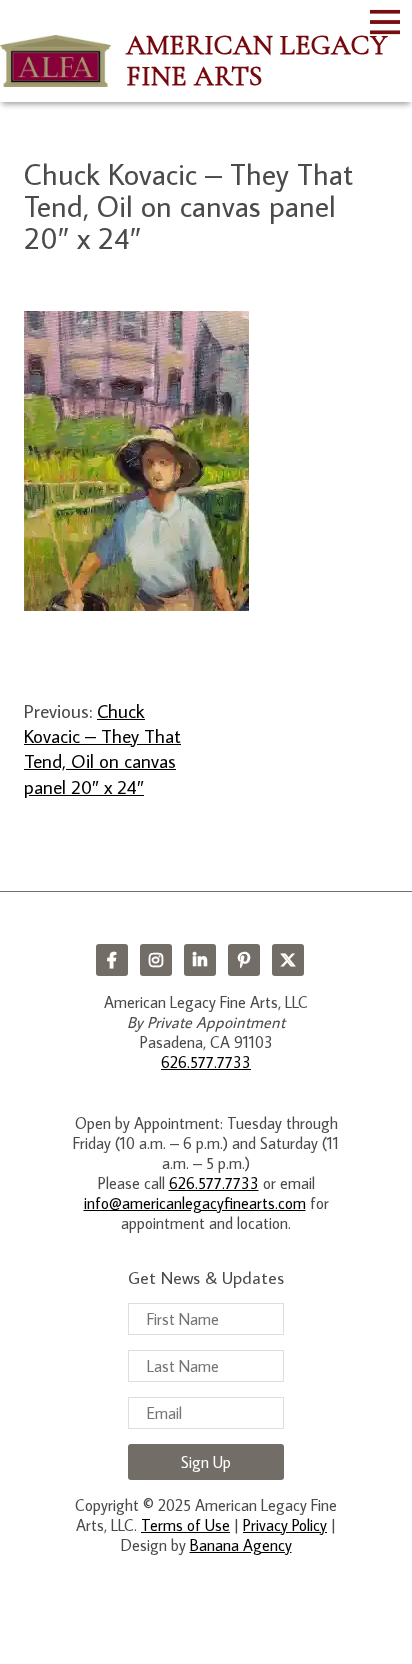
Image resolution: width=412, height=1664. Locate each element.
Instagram (156, 960)
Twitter (288, 960)
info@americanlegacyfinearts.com (195, 1203)
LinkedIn (200, 960)
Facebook (112, 960)
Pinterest (244, 960)
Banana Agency (241, 1545)
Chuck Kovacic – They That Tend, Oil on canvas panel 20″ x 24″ (102, 748)
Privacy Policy (285, 1525)
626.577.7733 (206, 1062)
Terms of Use (185, 1525)
